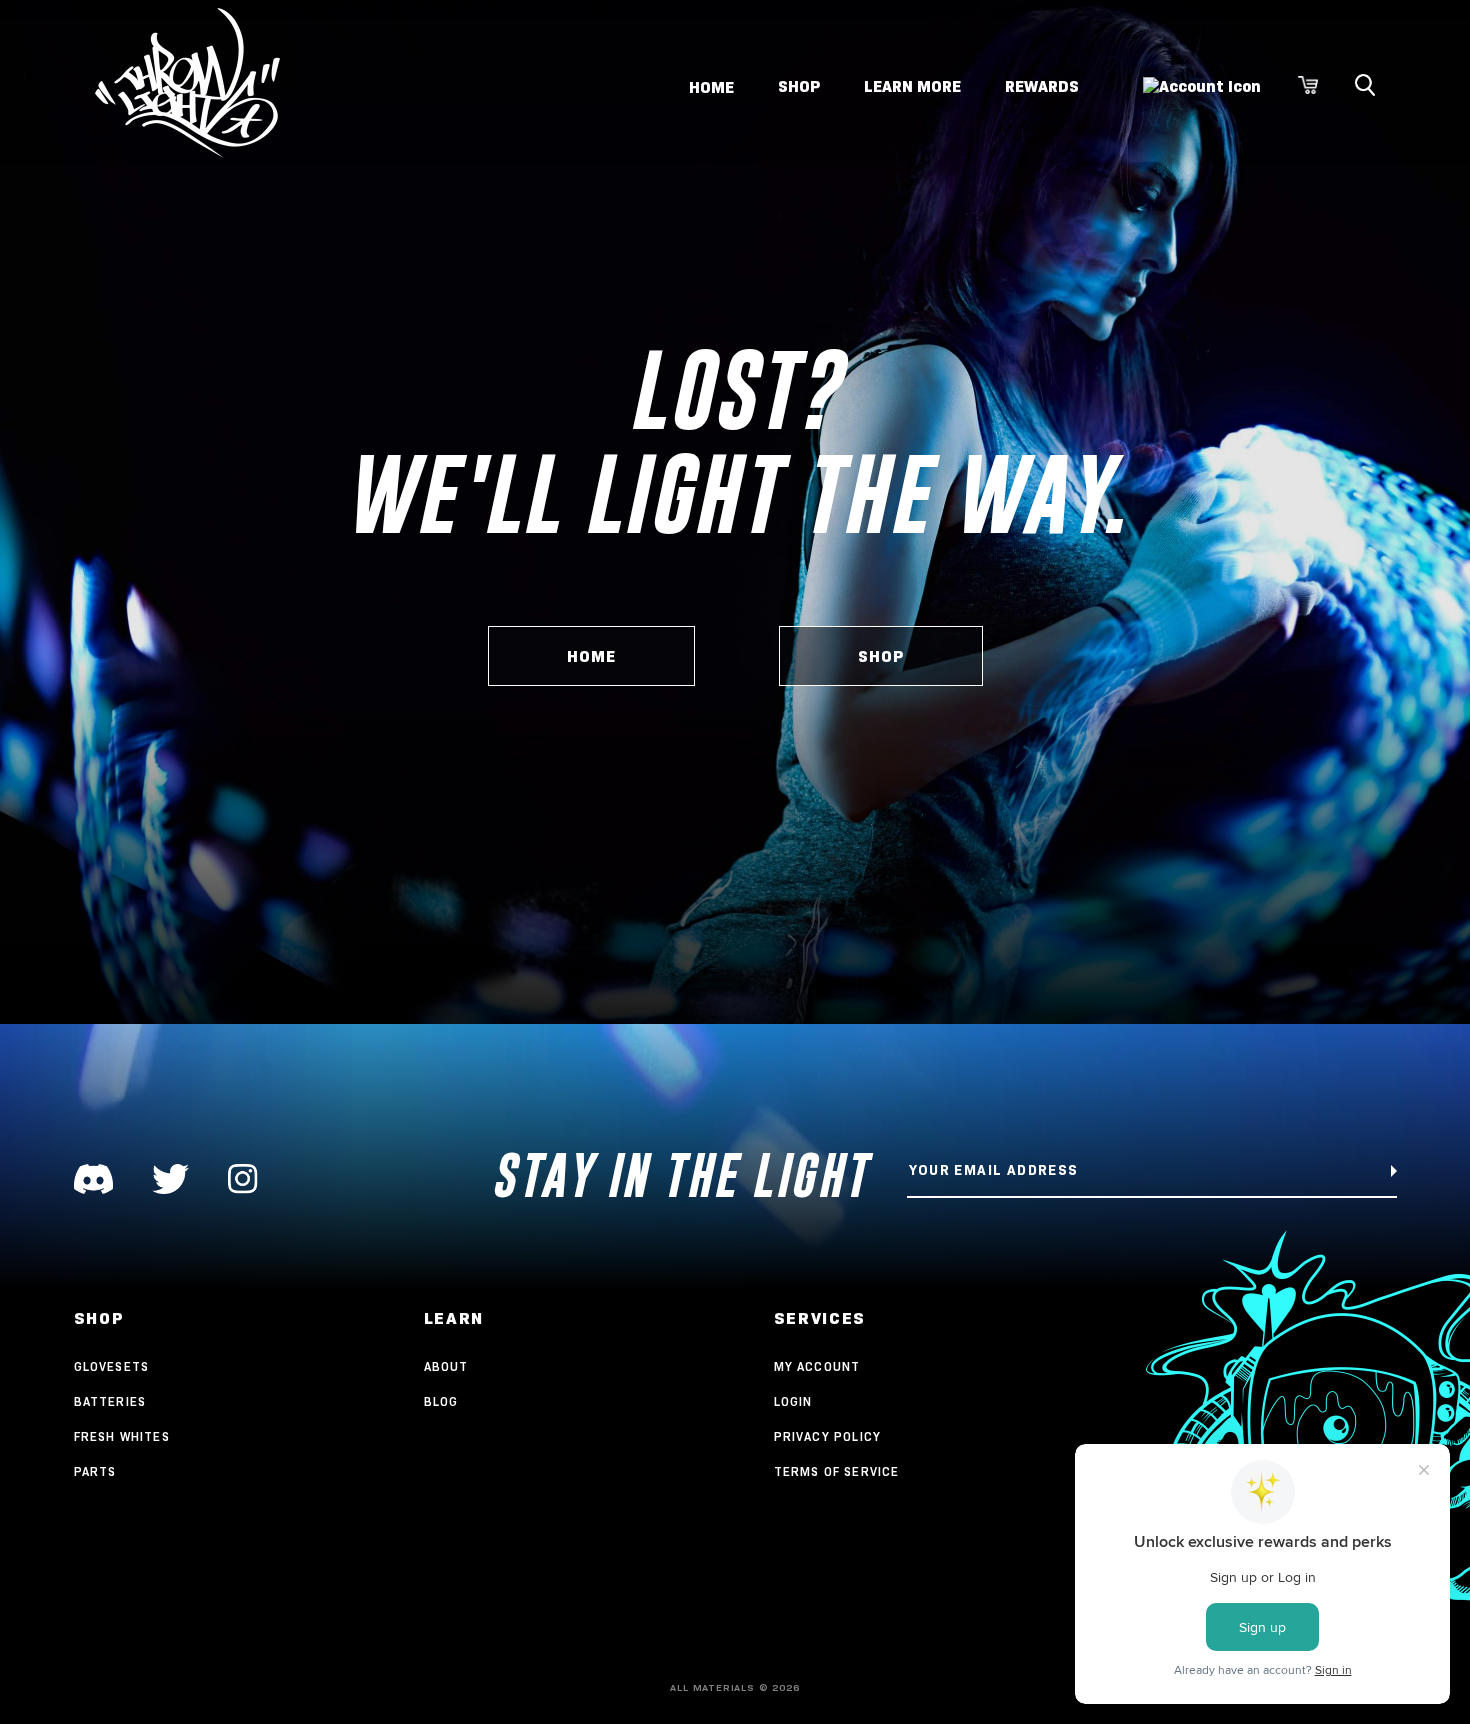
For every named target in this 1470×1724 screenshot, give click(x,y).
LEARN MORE (912, 86)
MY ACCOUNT (817, 1366)
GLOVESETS (112, 1366)
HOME (591, 656)
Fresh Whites (122, 1436)
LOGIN (793, 1401)
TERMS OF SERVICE (837, 1471)
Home (711, 86)
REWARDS (1042, 86)
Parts (95, 1471)
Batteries (110, 1401)
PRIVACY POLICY (828, 1436)
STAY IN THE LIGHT (679, 1175)
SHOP (799, 86)
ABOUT (446, 1366)
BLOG (441, 1401)
